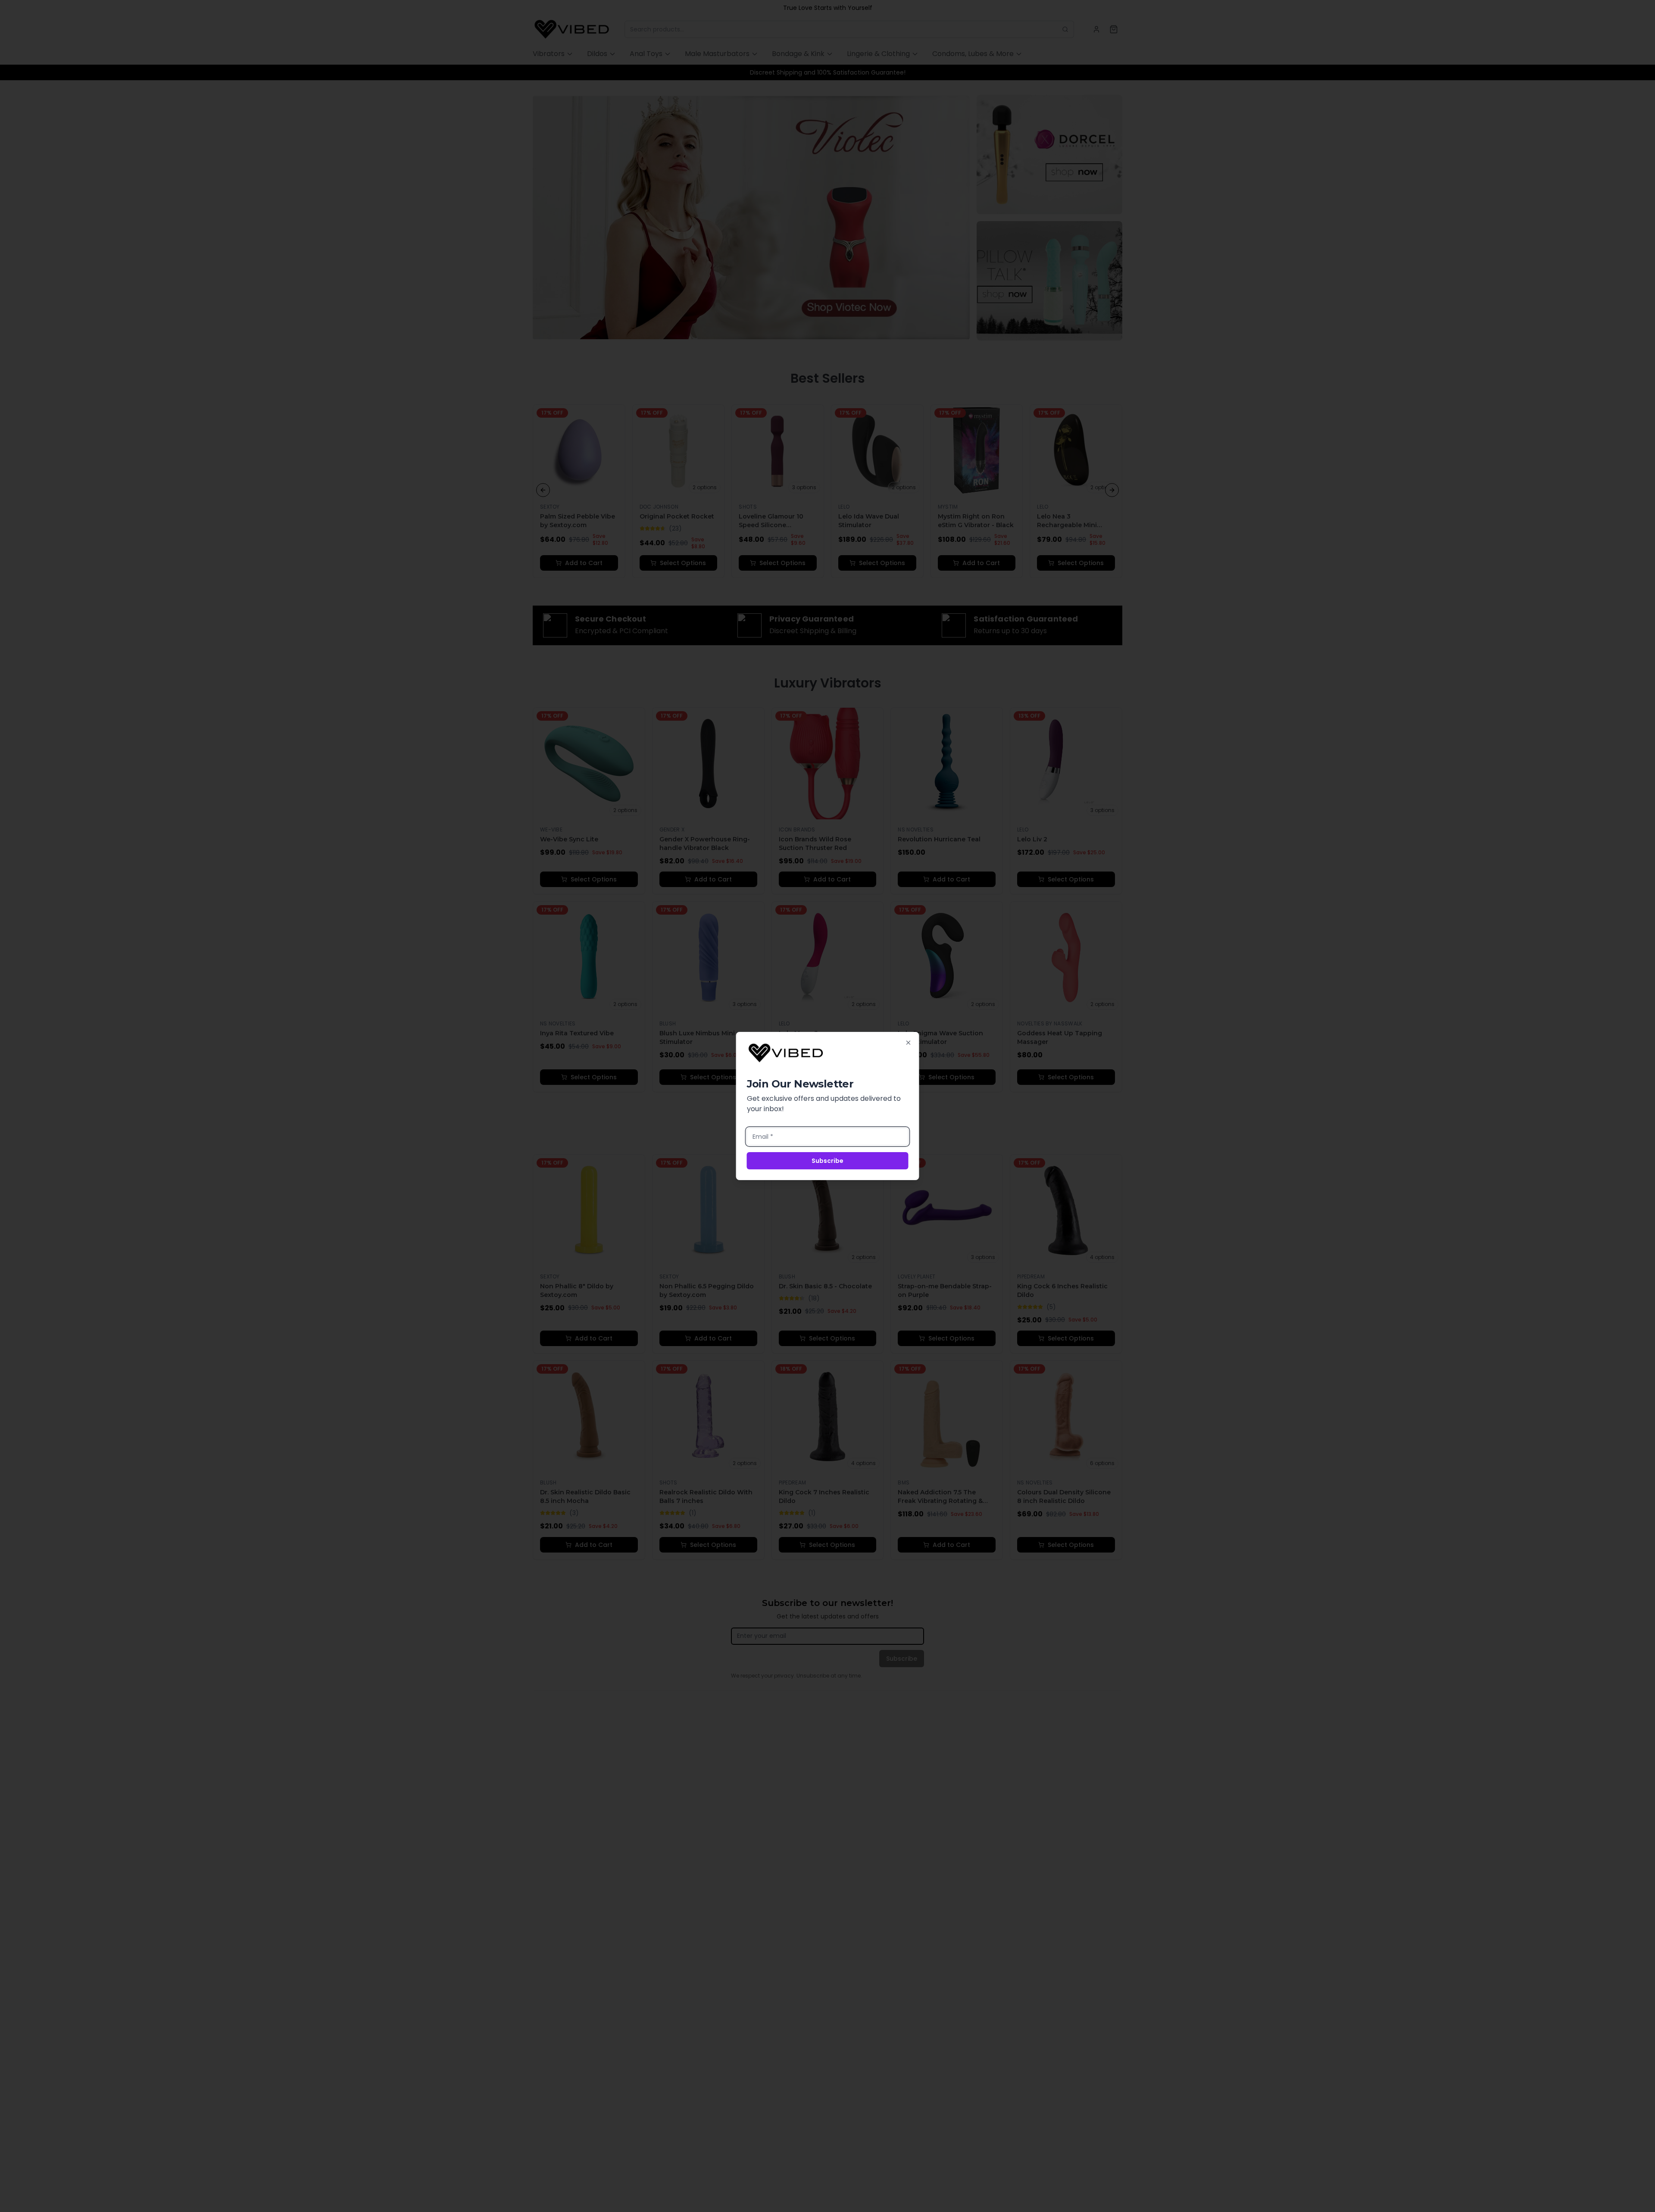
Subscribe (827, 1161)
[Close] (909, 1043)
